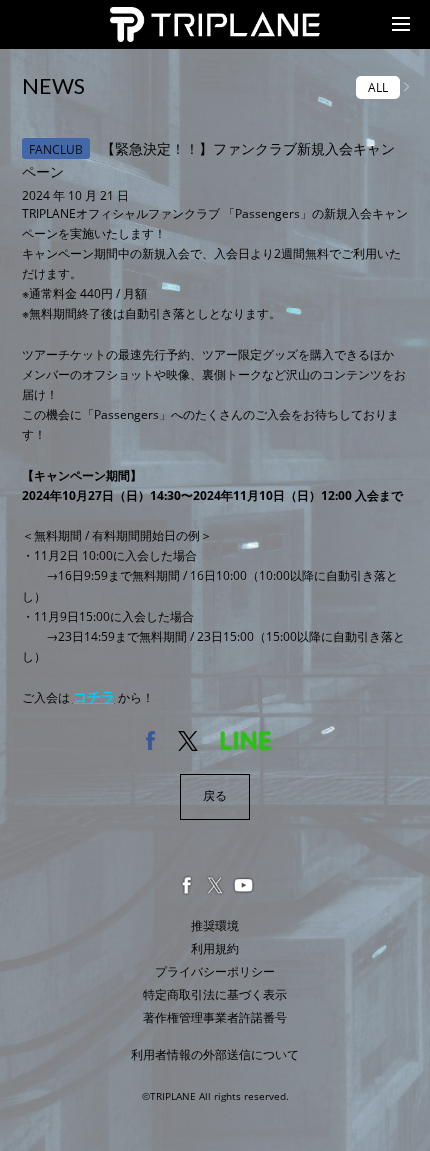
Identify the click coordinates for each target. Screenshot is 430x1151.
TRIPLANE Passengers (178, 18)
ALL (378, 87)
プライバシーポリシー (215, 971)
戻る (215, 795)
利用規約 (215, 948)
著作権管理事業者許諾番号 (215, 1017)
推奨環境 (215, 925)
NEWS (53, 86)
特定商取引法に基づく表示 (215, 994)
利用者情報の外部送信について (215, 1054)
